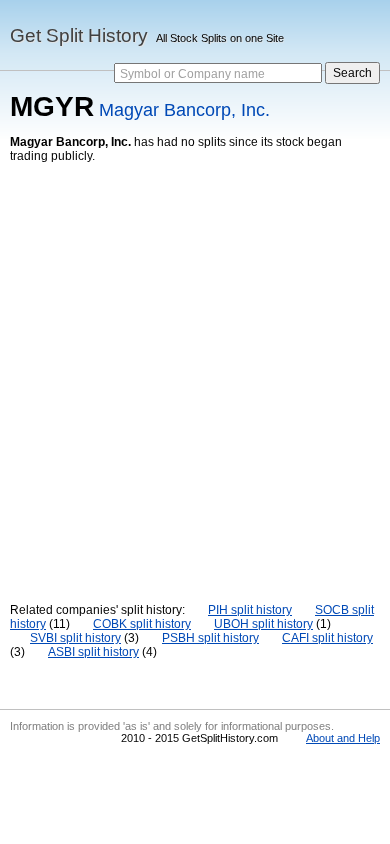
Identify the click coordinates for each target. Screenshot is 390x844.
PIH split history (250, 610)
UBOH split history (263, 624)
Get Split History (79, 35)
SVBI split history (75, 638)
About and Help (343, 738)
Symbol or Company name (192, 74)
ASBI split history (93, 652)
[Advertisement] (195, 368)
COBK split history (142, 624)
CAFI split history (327, 638)
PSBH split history (210, 638)
